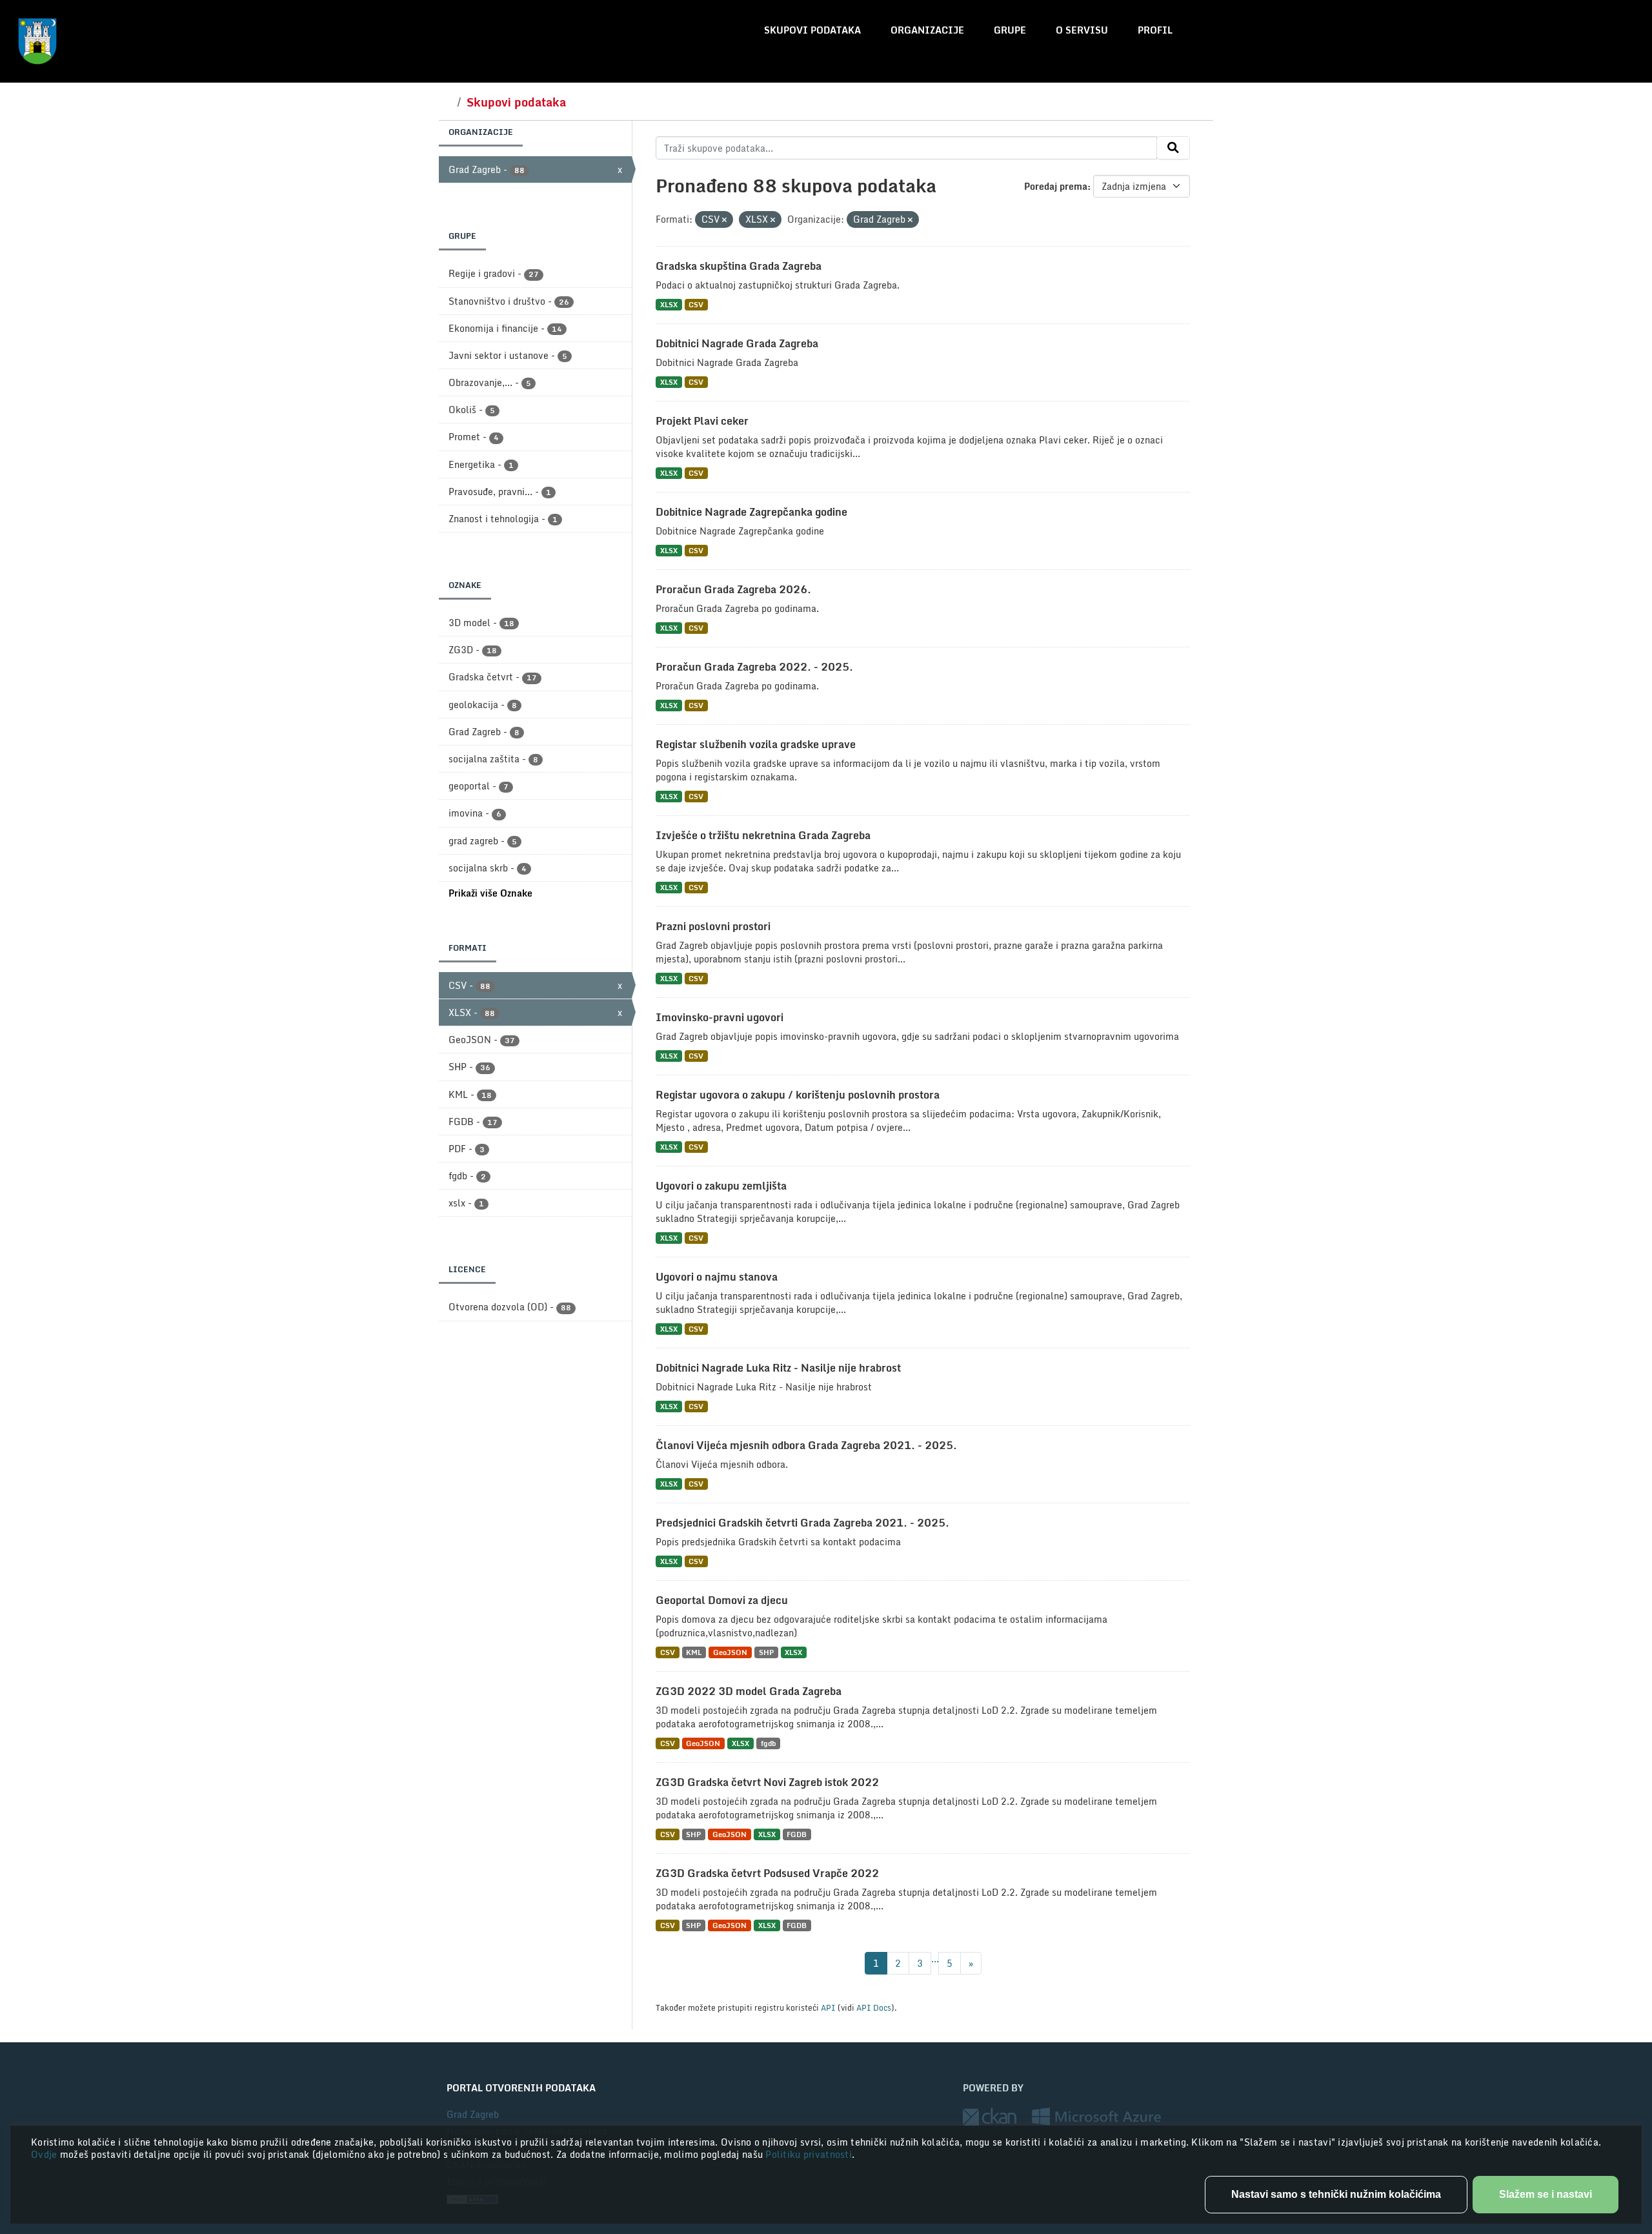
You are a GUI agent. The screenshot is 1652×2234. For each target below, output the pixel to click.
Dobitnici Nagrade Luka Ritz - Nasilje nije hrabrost (778, 1368)
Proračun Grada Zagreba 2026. (733, 589)
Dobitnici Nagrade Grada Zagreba (737, 343)
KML (694, 1652)
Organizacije (927, 30)
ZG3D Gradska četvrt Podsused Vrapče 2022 (767, 1873)
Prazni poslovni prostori (713, 926)
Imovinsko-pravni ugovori (720, 1017)
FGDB (797, 1834)
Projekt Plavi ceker (702, 421)
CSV (696, 304)
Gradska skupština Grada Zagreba (739, 266)
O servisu (1082, 30)
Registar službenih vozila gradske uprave (756, 744)
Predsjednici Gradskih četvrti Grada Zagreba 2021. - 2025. (802, 1523)
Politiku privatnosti (809, 2154)
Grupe (1010, 30)
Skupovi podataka (812, 30)
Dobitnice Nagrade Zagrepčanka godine (751, 512)
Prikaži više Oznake (490, 893)
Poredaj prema (1056, 186)
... (935, 1959)
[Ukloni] (724, 220)
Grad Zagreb (473, 2114)
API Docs (874, 2007)
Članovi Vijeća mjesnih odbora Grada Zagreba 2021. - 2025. (806, 1445)
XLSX (669, 304)
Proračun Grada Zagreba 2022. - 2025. (754, 667)
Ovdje (45, 2154)
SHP (766, 1652)
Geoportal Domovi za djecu (722, 1600)
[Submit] (1173, 148)
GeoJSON (730, 1652)
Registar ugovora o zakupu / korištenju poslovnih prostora (798, 1095)
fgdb (768, 1743)
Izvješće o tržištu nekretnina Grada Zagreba (763, 835)
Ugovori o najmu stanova (717, 1277)
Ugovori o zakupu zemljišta (721, 1186)
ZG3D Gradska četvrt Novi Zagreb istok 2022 (767, 1782)
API (828, 2007)
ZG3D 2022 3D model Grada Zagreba (749, 1691)
